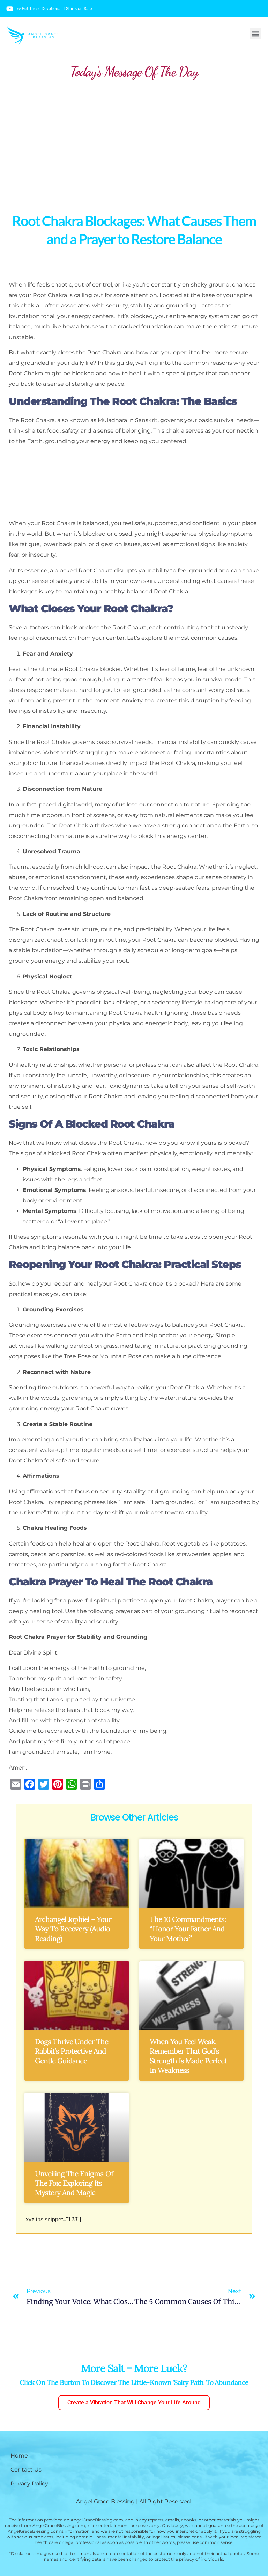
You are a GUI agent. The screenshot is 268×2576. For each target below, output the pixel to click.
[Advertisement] (134, 140)
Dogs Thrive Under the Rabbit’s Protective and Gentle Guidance (72, 2051)
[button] (255, 34)
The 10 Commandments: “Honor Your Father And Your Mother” (188, 1929)
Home (19, 2456)
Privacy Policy (29, 2484)
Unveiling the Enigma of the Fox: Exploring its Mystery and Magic (74, 2183)
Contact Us (26, 2470)
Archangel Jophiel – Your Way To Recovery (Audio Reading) (73, 1929)
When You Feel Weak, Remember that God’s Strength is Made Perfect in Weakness (188, 2056)
